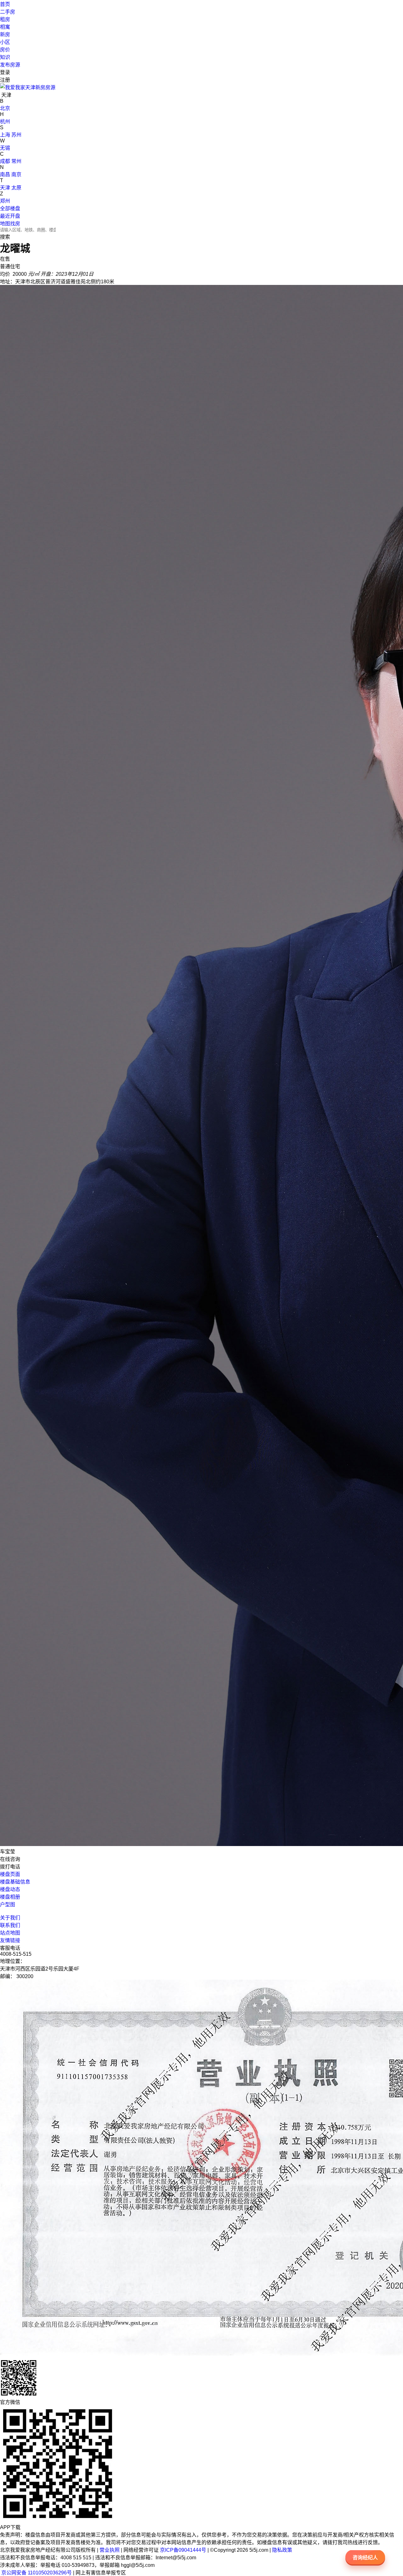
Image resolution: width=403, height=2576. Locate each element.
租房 (5, 19)
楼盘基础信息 (15, 1882)
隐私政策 (282, 2550)
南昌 (5, 174)
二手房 (8, 12)
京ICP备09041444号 (183, 2550)
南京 (16, 174)
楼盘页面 (10, 1874)
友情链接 (10, 1940)
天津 (5, 188)
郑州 (5, 201)
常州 (16, 161)
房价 (5, 50)
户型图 (8, 1905)
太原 (16, 188)
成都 (5, 161)
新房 (5, 35)
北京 (5, 108)
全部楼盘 (10, 208)
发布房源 (10, 65)
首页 (5, 4)
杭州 (5, 122)
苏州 (16, 135)
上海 (5, 135)
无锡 (5, 148)
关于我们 (10, 1918)
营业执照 (110, 2550)
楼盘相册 (10, 1897)
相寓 (5, 27)
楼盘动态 (10, 1889)
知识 (5, 57)
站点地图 (10, 1933)
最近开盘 (10, 216)
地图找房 (10, 224)
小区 (5, 42)
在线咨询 (10, 1859)
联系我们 (10, 1925)
